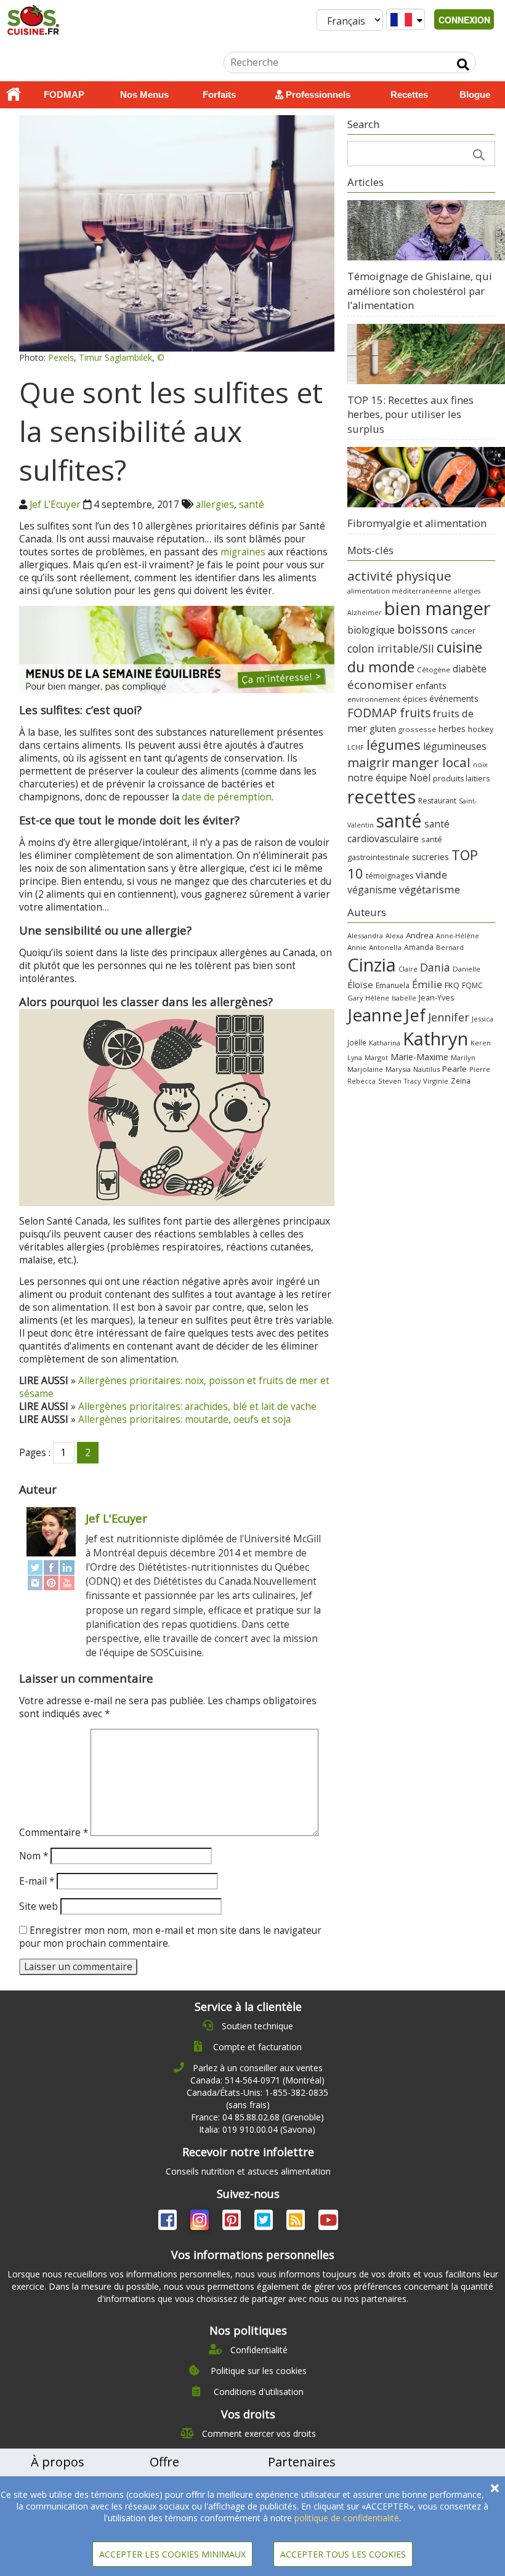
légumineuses (455, 746)
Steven (390, 1081)
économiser (380, 685)
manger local (431, 762)
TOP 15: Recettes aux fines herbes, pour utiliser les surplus (410, 414)
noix (480, 764)
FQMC (472, 985)
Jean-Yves (436, 998)
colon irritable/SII (391, 648)
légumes (394, 744)
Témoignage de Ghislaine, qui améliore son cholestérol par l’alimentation (420, 291)
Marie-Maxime (419, 1057)
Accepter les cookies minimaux (172, 2554)
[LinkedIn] (67, 1567)
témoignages (390, 876)
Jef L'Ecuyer (55, 505)
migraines (243, 552)
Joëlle (357, 1042)
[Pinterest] (51, 1583)
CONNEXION (464, 20)
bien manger (438, 608)
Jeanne (375, 1015)
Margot (376, 1057)
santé (252, 505)
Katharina (385, 1043)
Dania (435, 967)
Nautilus (426, 1069)
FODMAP (64, 95)
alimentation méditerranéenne (399, 591)
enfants (431, 685)
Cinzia (372, 965)
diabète (470, 669)
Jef (415, 1015)
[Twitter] (35, 1567)
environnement (374, 699)
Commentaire (54, 1833)
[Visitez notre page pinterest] (233, 2222)
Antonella (385, 947)
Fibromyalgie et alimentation (417, 523)
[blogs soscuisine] (297, 2222)
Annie (357, 947)
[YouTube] (67, 1583)
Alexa (394, 936)
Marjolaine (365, 1069)
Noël (420, 778)
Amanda (419, 947)
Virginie (436, 1081)
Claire (408, 969)
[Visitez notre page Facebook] (169, 2222)
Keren (481, 1043)
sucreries (430, 856)
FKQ (452, 985)
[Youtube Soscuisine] (328, 2222)
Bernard (450, 947)
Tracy (412, 1081)
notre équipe (377, 778)
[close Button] (495, 2488)
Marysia (398, 1069)
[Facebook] (51, 1567)
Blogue (475, 95)
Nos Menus (144, 95)
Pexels (61, 357)
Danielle (467, 969)
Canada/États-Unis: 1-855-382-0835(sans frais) (257, 2099)
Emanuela (393, 985)
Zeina (461, 1081)
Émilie (427, 984)
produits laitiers (461, 779)
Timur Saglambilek (115, 357)
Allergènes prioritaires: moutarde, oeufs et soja (184, 1419)
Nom (34, 1856)
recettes (382, 796)
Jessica (483, 1019)
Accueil (14, 95)
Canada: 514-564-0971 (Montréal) (257, 2080)
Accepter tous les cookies (343, 2554)
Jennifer (449, 1017)
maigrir (368, 763)
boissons (423, 629)
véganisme (372, 890)
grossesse (417, 729)
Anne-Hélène (458, 936)
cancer (463, 630)
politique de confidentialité (347, 2518)
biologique (371, 630)
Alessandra (365, 936)
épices (415, 699)
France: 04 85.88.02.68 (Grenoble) (257, 2117)
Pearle (454, 1069)
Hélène (377, 998)
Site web (38, 1906)
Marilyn (463, 1057)
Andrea (420, 935)
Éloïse (360, 984)
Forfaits (219, 95)
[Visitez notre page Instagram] (201, 2222)
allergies (215, 505)
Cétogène (434, 670)
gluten (383, 728)
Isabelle (404, 998)
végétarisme (430, 889)
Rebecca (362, 1081)
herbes (452, 729)
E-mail (37, 1881)
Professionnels (317, 95)
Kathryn (435, 1039)
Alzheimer (365, 613)
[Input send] (463, 65)
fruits (415, 713)
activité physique (399, 576)
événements (454, 698)
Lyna (355, 1058)
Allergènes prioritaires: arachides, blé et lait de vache (197, 1407)
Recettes (409, 95)
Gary (355, 998)
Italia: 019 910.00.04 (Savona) (257, 2129)
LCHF (356, 747)
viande (431, 875)
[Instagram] (35, 1583)
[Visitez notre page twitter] (265, 2222)
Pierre (480, 1069)
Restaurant (437, 801)
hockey (481, 729)
